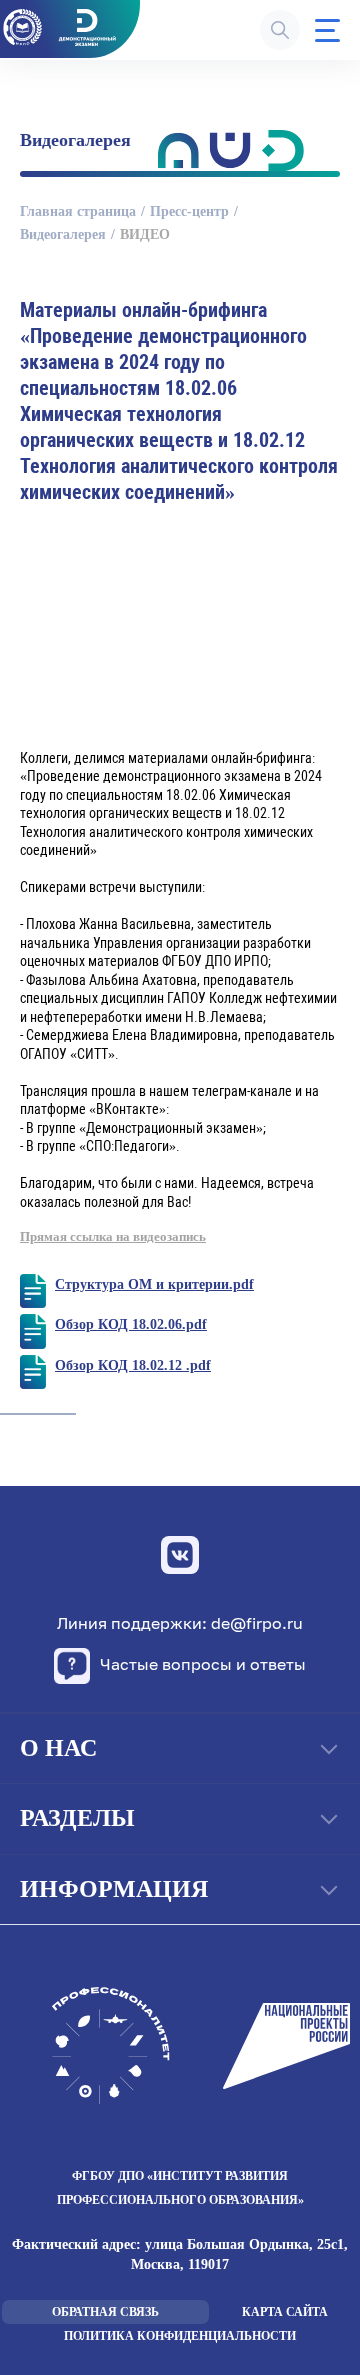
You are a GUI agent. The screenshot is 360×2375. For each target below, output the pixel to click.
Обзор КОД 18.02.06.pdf (131, 1324)
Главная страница (78, 211)
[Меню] (327, 30)
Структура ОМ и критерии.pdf (154, 1284)
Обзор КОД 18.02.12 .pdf (133, 1365)
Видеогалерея (63, 234)
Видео (145, 234)
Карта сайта (285, 2312)
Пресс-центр (189, 211)
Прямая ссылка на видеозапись (113, 1236)
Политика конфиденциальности (180, 2336)
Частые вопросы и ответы (203, 1664)
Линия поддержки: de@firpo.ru (180, 1623)
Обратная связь (105, 2312)
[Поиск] (280, 30)
